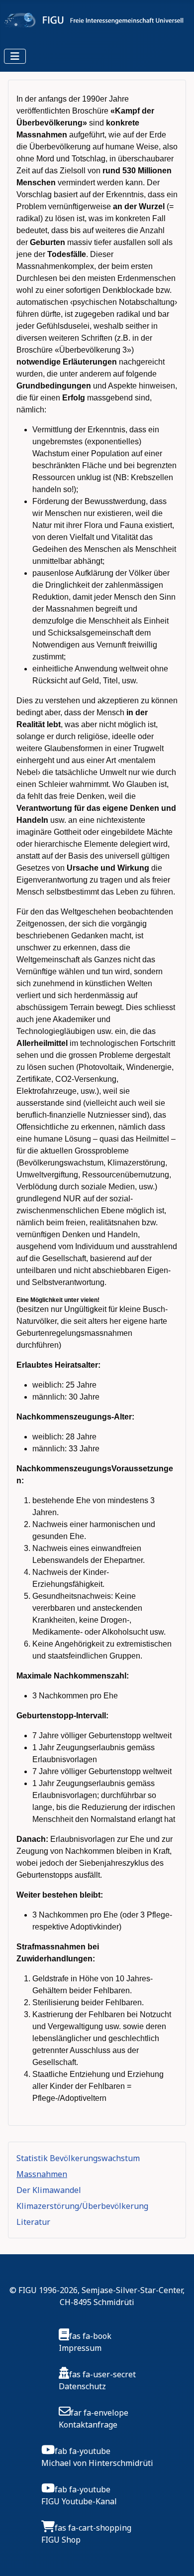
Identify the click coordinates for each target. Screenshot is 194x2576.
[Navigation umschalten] (15, 56)
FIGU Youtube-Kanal (79, 2501)
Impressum (80, 2348)
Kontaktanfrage (88, 2425)
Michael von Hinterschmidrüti (97, 2463)
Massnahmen (42, 2174)
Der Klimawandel (49, 2190)
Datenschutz (82, 2386)
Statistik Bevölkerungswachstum (78, 2158)
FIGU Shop (61, 2540)
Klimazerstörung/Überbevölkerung (82, 2206)
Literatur (33, 2222)
